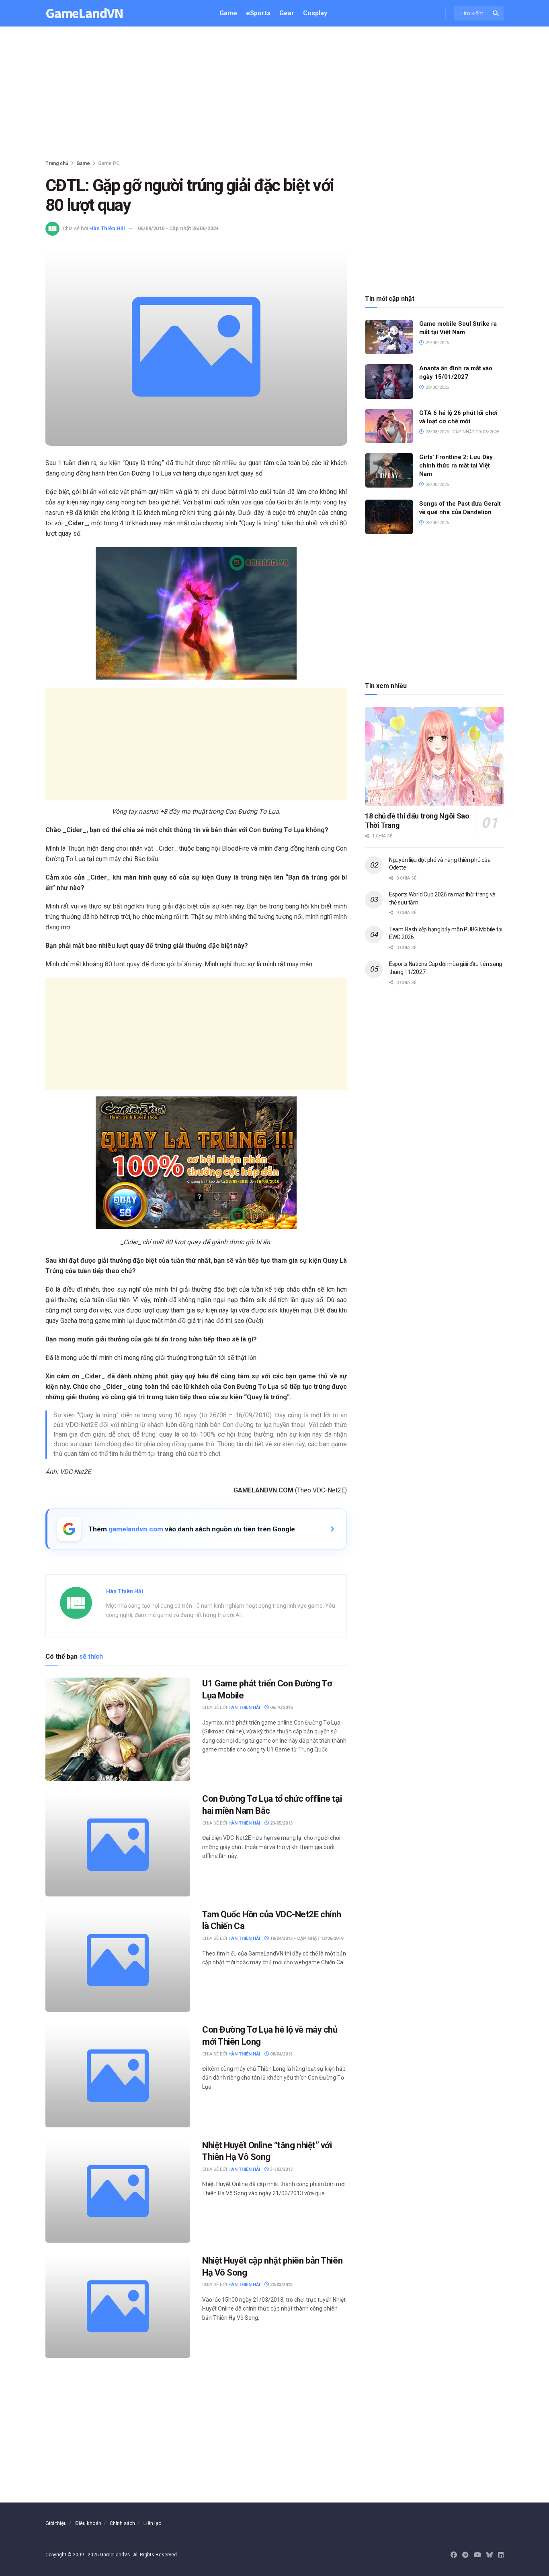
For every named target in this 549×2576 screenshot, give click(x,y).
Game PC (109, 163)
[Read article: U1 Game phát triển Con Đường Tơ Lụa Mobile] (118, 1729)
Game (228, 13)
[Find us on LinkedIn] (501, 2555)
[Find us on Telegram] (465, 2555)
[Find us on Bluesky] (490, 2555)
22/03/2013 (281, 2285)
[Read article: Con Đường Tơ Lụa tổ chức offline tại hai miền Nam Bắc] (118, 1844)
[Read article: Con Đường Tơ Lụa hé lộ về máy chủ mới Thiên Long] (118, 2075)
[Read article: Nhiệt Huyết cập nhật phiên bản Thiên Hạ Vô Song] (118, 2306)
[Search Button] (496, 13)
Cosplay (315, 13)
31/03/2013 (281, 2169)
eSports (258, 13)
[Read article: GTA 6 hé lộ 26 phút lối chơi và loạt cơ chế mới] (389, 426)
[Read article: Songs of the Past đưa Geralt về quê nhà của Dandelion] (389, 517)
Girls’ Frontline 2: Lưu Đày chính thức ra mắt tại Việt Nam (456, 465)
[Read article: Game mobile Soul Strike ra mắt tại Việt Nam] (389, 337)
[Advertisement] (274, 95)
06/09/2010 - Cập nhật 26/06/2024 (178, 228)
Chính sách (122, 2523)
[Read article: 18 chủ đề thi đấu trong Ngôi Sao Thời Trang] (434, 756)
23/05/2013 (281, 1823)
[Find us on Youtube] (477, 2555)
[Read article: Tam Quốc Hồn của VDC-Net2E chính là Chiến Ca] (118, 1960)
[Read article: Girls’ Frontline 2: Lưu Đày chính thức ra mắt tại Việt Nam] (389, 470)
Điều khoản (88, 2523)
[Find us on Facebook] (454, 2555)
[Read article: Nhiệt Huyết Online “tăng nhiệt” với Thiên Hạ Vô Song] (118, 2191)
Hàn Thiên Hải (107, 228)
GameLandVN (84, 13)
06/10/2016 (281, 1707)
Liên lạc (152, 2523)
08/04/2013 (281, 2054)
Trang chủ (57, 163)
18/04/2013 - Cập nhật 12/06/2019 (306, 1938)
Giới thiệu (56, 2523)
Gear (287, 13)
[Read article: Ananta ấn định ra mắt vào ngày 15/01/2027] (389, 382)
